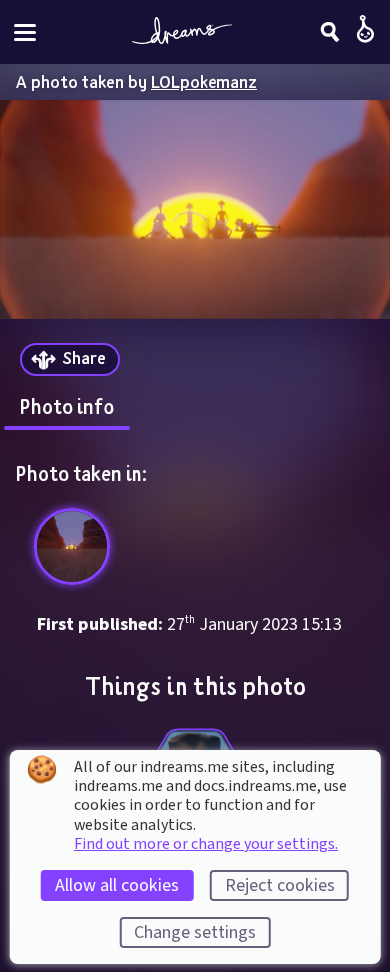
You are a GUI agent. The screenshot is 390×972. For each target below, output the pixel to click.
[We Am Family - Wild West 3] (72, 546)
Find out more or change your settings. (206, 844)
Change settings (195, 932)
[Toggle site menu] (25, 32)
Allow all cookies (117, 885)
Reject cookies (280, 885)
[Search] (330, 32)
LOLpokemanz (204, 81)
